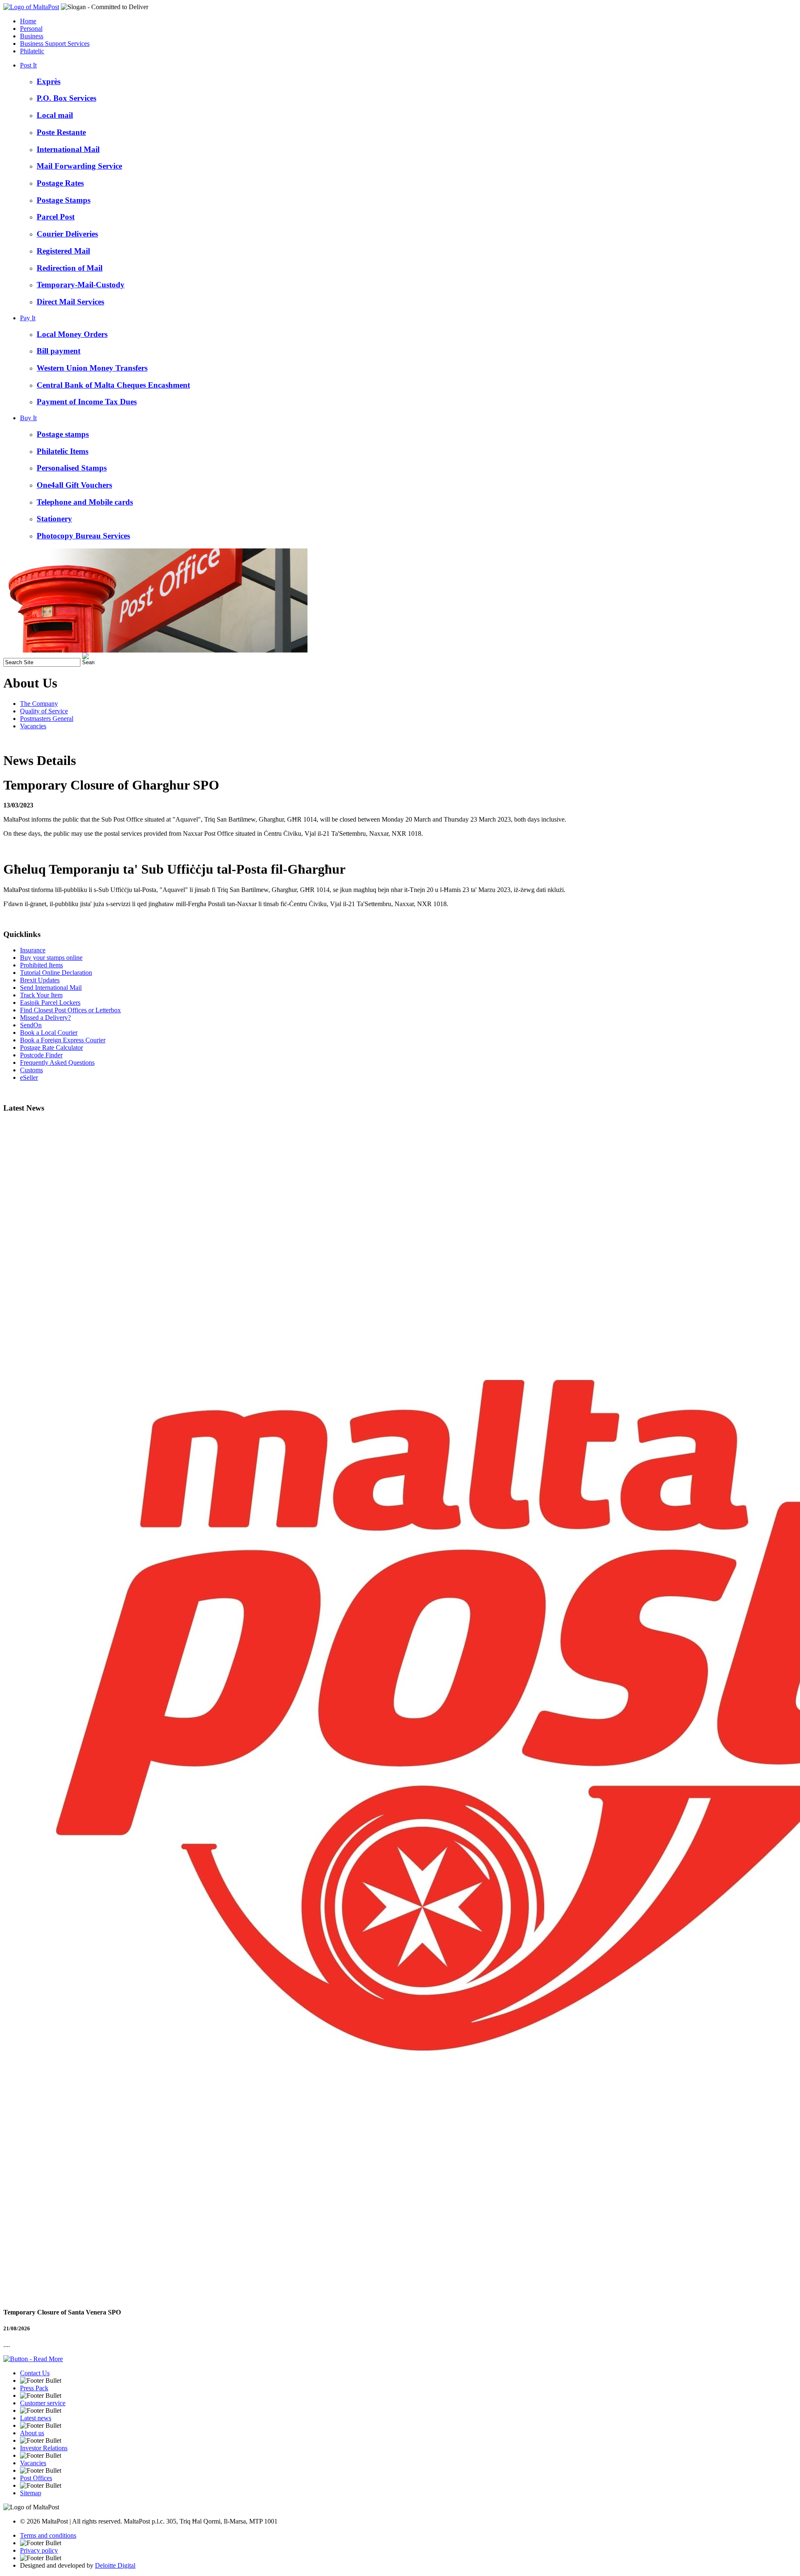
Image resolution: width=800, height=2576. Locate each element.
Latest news (36, 2418)
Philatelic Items (62, 451)
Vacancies (33, 726)
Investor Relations (44, 2448)
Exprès (49, 81)
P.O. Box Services (66, 98)
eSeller (29, 1077)
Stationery (54, 519)
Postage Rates (60, 183)
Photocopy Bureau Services (83, 536)
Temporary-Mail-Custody (81, 285)
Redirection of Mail (70, 268)
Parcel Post (56, 217)
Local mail (55, 115)
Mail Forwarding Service (79, 166)
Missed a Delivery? (45, 1018)
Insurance (33, 950)
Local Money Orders (72, 334)
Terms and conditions (48, 2535)
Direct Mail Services (70, 302)
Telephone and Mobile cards (85, 502)
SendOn (31, 1025)
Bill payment (59, 351)
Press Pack (34, 2388)
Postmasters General (47, 719)
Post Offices (36, 2478)
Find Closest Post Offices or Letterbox (70, 1010)
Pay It (28, 318)
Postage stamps (63, 434)
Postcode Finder (41, 1055)
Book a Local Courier (49, 1033)
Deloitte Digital (115, 2565)
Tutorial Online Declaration (56, 973)
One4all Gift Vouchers (74, 485)
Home (28, 21)
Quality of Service (44, 711)
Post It (28, 65)
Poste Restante (61, 132)
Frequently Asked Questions (57, 1063)
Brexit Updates (40, 980)
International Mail (68, 149)
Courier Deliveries (67, 234)
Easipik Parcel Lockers (50, 1003)
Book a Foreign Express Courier (63, 1040)
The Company (39, 704)
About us (32, 2433)
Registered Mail (63, 251)
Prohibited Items (41, 965)
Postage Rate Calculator (51, 1048)
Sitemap (31, 2493)
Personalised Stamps (72, 468)
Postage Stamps (64, 200)
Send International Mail (51, 988)
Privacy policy (39, 2550)
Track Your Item (41, 995)
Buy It (28, 418)
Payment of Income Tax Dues (87, 402)
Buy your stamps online (51, 958)
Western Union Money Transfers (92, 368)
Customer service (43, 2403)
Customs (31, 1070)
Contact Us (35, 2373)
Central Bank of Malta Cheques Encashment (113, 385)
